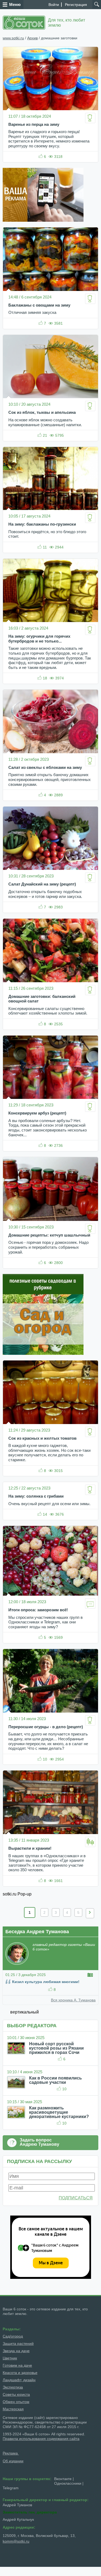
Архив (32, 38)
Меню (15, 4)
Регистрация (76, 5)
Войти (54, 5)
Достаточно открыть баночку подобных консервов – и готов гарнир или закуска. (45, 894)
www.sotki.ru (13, 38)
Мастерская (13, 2409)
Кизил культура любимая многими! (46, 1982)
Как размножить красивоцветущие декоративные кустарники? (59, 2112)
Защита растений (18, 2344)
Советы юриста (16, 2394)
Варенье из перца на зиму (34, 124)
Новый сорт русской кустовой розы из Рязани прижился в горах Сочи (56, 2048)
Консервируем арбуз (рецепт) (37, 1113)
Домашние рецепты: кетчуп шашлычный (49, 1235)
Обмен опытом (16, 2402)
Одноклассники (68, 2483)
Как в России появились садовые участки (55, 2080)
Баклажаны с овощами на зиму (39, 305)
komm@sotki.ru (16, 2541)
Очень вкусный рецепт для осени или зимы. (49, 1504)
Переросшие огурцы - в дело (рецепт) (46, 1727)
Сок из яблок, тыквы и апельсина (42, 412)
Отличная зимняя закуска (32, 313)
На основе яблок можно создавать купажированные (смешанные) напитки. (45, 422)
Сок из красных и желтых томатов (42, 1438)
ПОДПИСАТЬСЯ (76, 2198)
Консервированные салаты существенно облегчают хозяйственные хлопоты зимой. (48, 1011)
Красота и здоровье (20, 2373)
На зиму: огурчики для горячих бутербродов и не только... (39, 639)
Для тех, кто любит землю (67, 23)
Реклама (11, 2453)
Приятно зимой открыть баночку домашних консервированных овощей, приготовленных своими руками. (50, 780)
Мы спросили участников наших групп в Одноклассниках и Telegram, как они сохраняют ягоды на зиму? (46, 1622)
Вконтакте (63, 2479)
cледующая (90, 1913)
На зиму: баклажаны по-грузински (42, 524)
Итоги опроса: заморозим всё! (38, 1610)
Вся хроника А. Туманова (73, 2000)
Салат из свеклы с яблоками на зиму (45, 768)
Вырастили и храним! (30, 1848)
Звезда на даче (16, 2351)
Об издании (13, 2461)
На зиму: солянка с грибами (36, 1496)
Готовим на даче (17, 2365)
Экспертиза (13, 2387)
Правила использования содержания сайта (41, 2439)
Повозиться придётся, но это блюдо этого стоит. (47, 534)
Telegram (11, 2488)
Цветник (10, 2358)
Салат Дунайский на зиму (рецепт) (42, 884)
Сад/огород (13, 2336)
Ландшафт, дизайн (19, 2380)
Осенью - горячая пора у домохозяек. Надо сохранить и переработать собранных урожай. (48, 1247)
